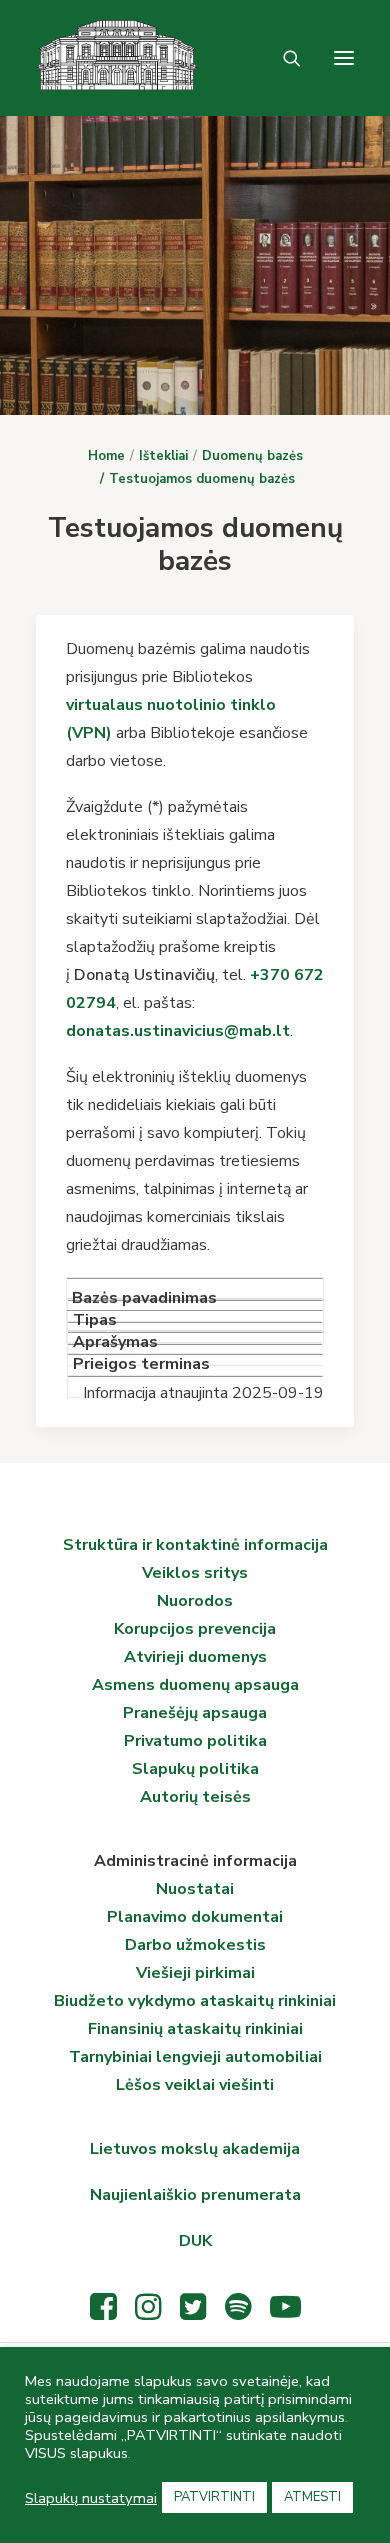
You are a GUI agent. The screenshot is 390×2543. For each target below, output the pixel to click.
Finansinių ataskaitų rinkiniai (195, 2029)
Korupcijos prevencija (195, 1629)
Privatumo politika (195, 1741)
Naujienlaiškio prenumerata (195, 2195)
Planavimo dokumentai (195, 1917)
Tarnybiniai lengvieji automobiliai (195, 2057)
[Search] (283, 58)
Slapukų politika (195, 1769)
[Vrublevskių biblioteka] (60, 58)
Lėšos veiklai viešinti (195, 2085)
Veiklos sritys (195, 1573)
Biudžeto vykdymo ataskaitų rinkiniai (195, 2001)
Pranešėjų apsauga (195, 1713)
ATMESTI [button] (312, 2497)
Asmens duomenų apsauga (195, 1685)
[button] (344, 58)
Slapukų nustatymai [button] (91, 2498)
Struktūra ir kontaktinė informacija (195, 1545)
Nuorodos (195, 1601)
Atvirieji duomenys (195, 1657)
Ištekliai (163, 456)
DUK (195, 2241)
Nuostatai (195, 1889)
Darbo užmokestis (195, 1945)
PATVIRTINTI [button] (214, 2497)
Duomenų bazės (252, 456)
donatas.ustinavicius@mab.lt (178, 1031)
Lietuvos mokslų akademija (195, 2149)
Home (106, 456)
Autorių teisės (195, 1797)
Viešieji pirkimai (195, 1973)
